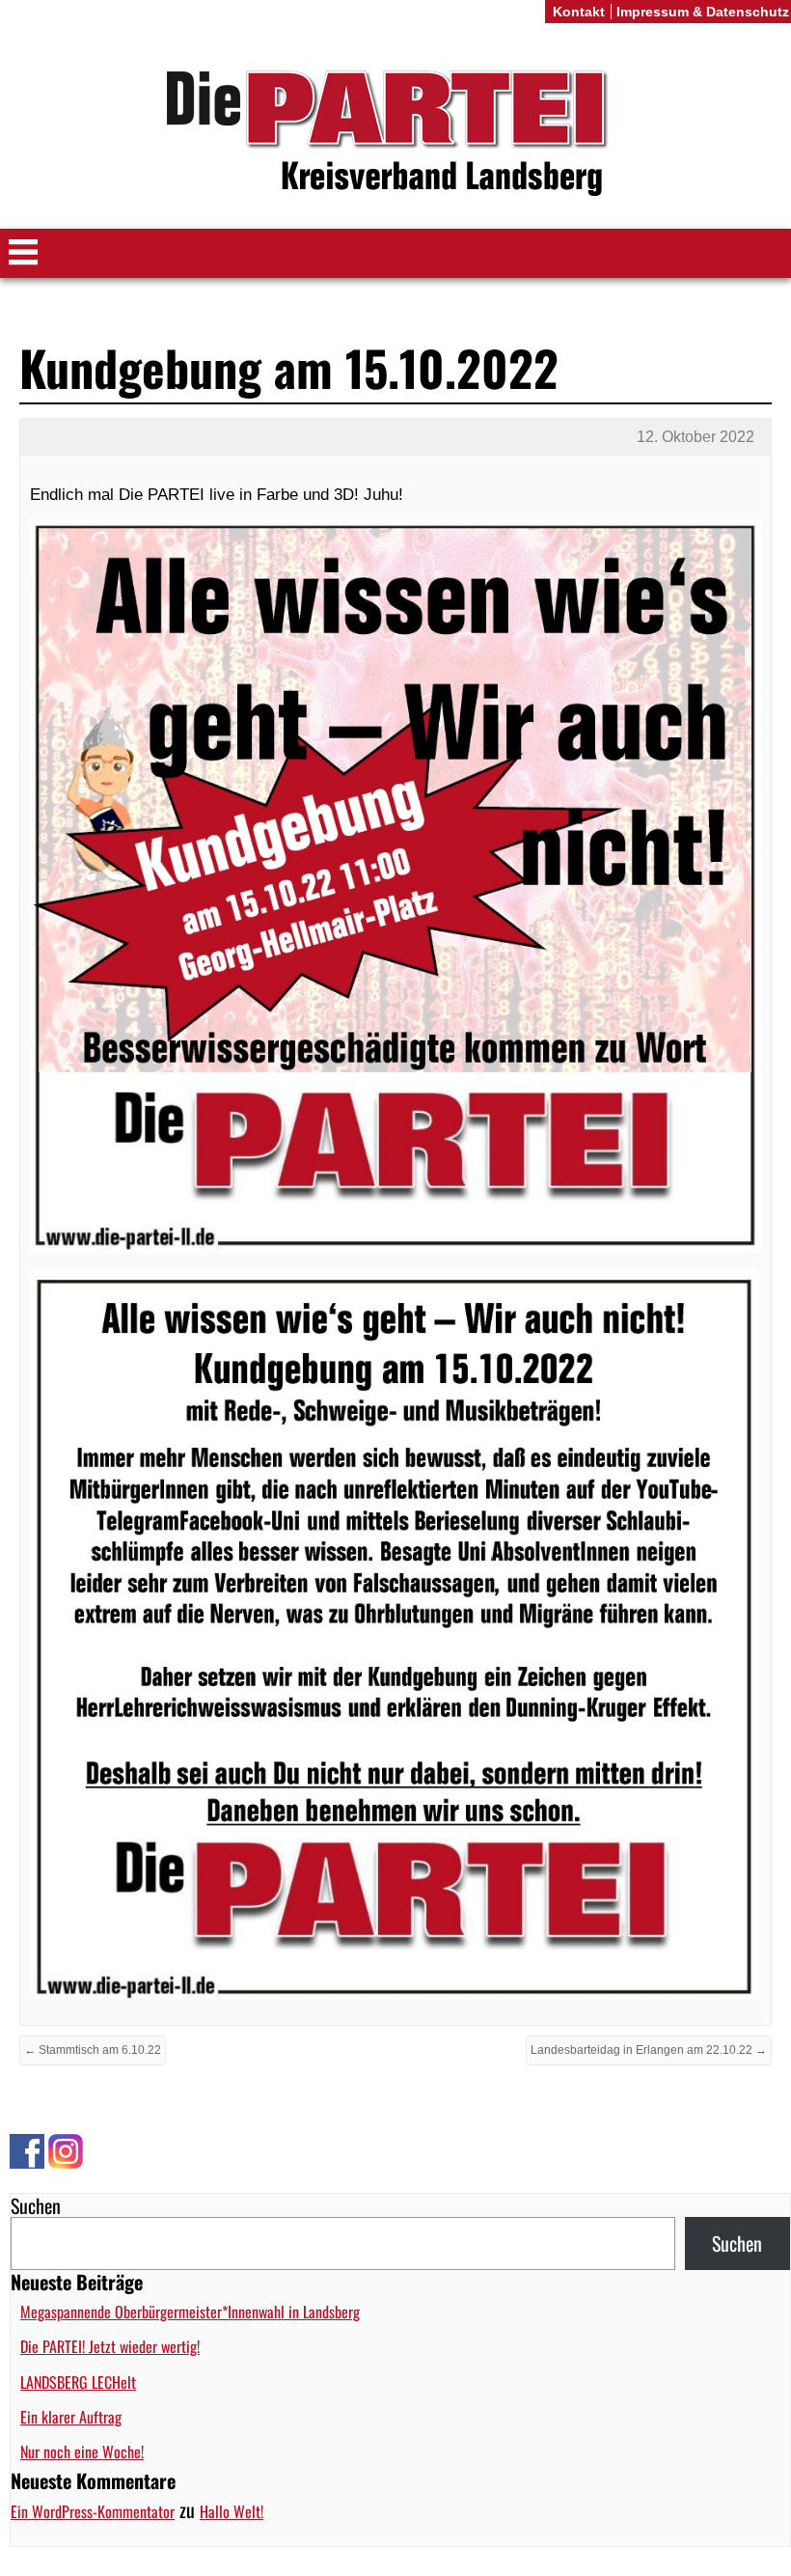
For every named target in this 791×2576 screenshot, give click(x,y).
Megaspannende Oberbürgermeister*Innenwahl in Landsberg (190, 2312)
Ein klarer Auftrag (71, 2417)
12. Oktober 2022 (696, 437)
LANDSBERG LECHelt (78, 2382)
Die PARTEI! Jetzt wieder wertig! (110, 2346)
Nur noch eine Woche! (82, 2451)
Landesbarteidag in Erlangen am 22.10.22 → (649, 2050)
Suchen (36, 2205)
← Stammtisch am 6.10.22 (93, 2050)
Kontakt (579, 12)
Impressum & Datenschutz (703, 12)
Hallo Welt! (232, 2511)
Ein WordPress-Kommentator (93, 2511)
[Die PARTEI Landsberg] (395, 134)
